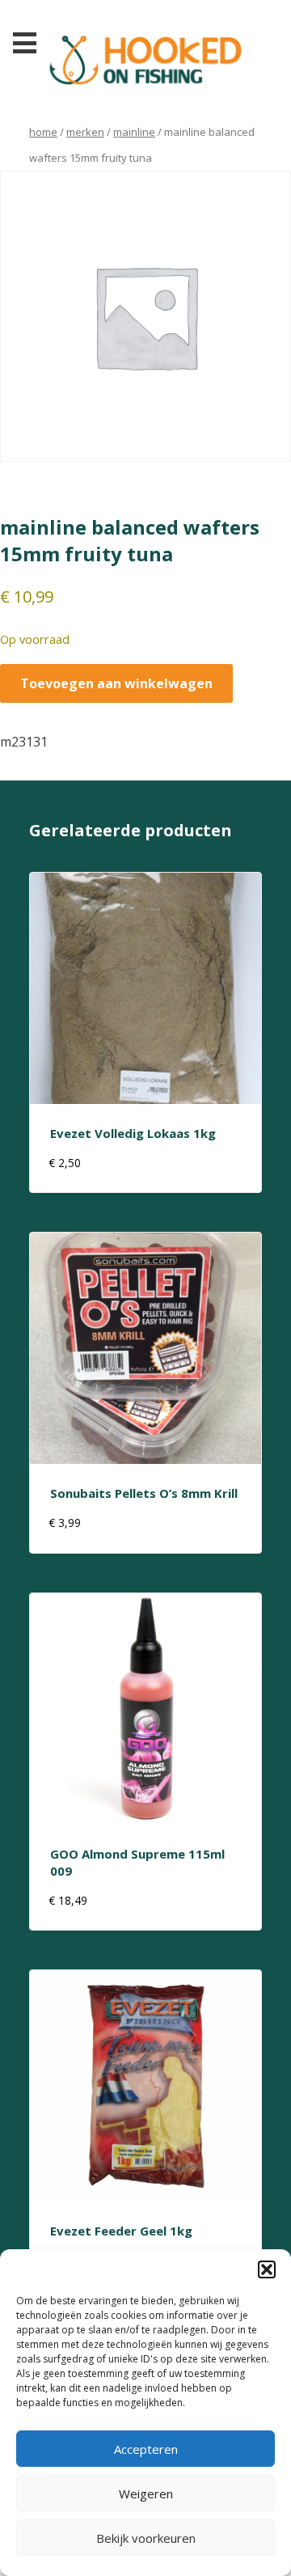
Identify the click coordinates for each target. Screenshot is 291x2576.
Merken (85, 132)
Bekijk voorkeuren (146, 2538)
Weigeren (146, 2494)
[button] (267, 2269)
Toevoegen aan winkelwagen (116, 683)
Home (43, 132)
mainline (134, 132)
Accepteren (146, 2449)
